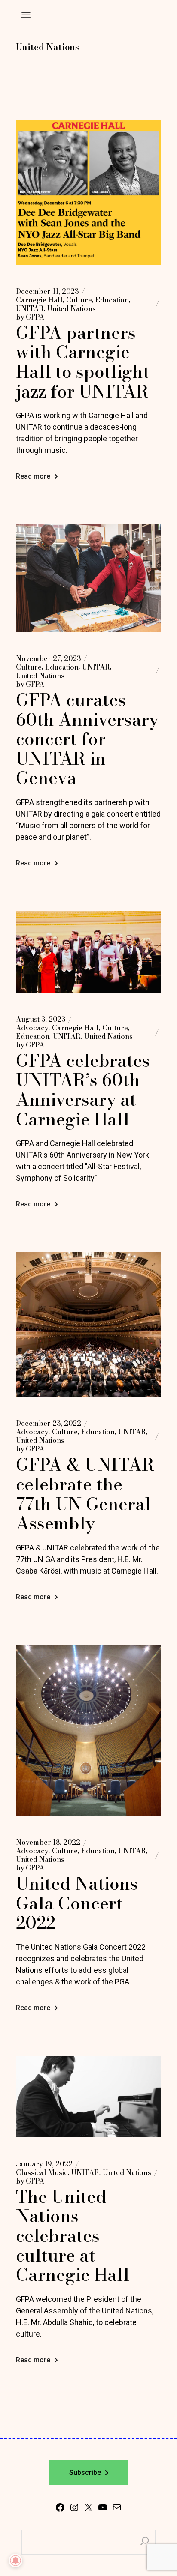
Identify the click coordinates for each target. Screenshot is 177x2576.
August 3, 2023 (41, 1019)
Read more (33, 476)
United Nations (72, 308)
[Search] (145, 2542)
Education (112, 300)
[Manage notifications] (15, 2561)
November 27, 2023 (48, 658)
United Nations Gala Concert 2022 (77, 1903)
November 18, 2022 (48, 1842)
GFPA (30, 317)
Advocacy (32, 1028)
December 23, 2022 (49, 1423)
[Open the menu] (26, 15)
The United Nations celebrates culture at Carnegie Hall (73, 2236)
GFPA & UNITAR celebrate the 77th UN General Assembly (85, 1494)
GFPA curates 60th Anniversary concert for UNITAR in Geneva (87, 739)
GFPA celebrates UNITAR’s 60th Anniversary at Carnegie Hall (83, 1090)
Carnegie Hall (39, 300)
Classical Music (42, 2172)
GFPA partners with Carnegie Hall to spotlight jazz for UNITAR (83, 362)
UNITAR (30, 308)
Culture (79, 300)
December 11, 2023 (47, 291)
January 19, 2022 (44, 2164)
